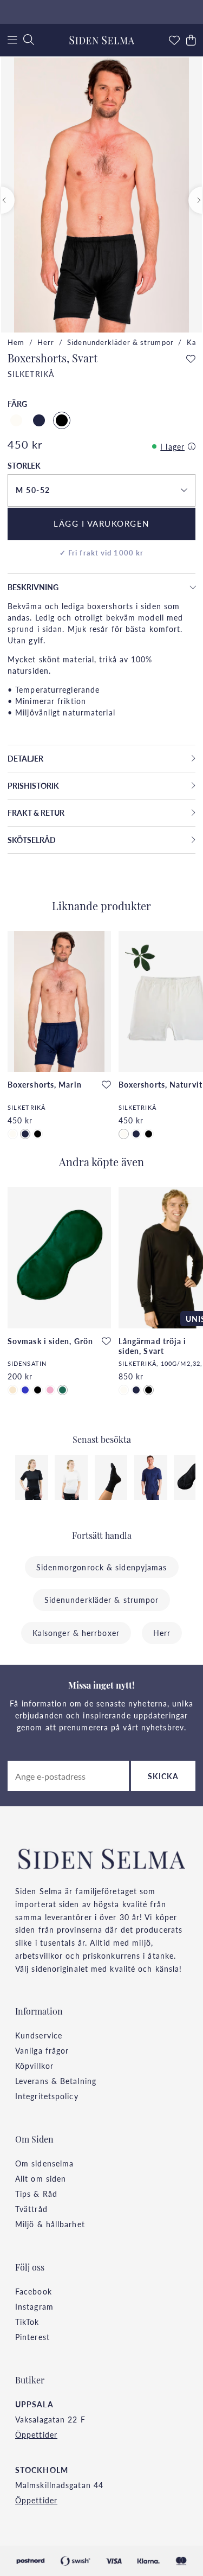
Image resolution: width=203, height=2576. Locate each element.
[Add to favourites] (191, 359)
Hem (16, 342)
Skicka (163, 1776)
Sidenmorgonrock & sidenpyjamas (102, 1567)
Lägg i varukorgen (101, 523)
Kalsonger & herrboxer (76, 1633)
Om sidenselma (44, 2163)
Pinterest (32, 2337)
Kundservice (39, 2035)
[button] (101, 490)
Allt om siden (41, 2178)
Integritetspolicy (47, 2096)
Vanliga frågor (42, 2050)
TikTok (27, 2322)
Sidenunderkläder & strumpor (120, 342)
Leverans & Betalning (56, 2081)
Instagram (34, 2306)
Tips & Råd (36, 2194)
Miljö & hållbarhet (50, 2224)
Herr (46, 342)
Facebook (34, 2291)
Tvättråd (31, 2209)
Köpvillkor (34, 2066)
